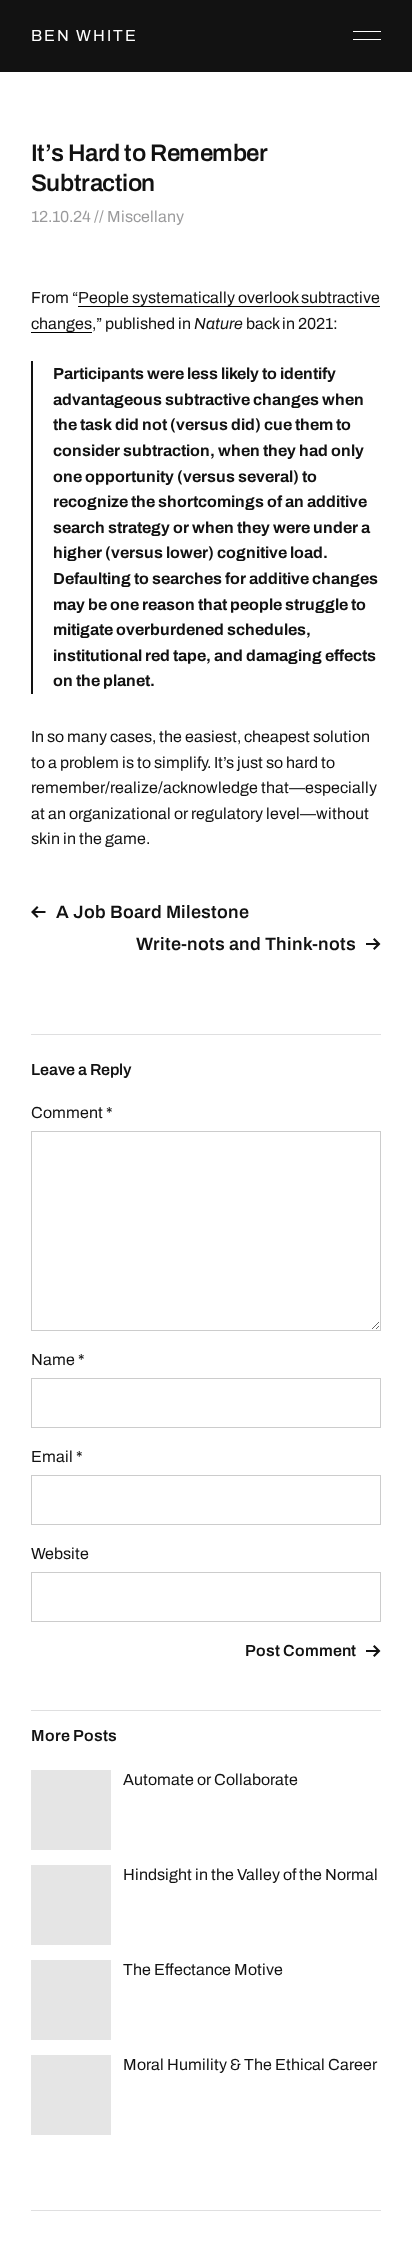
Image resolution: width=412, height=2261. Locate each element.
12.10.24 (61, 216)
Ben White (84, 35)
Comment (72, 1112)
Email (57, 1456)
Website (60, 1553)
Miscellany (145, 216)
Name (58, 1359)
